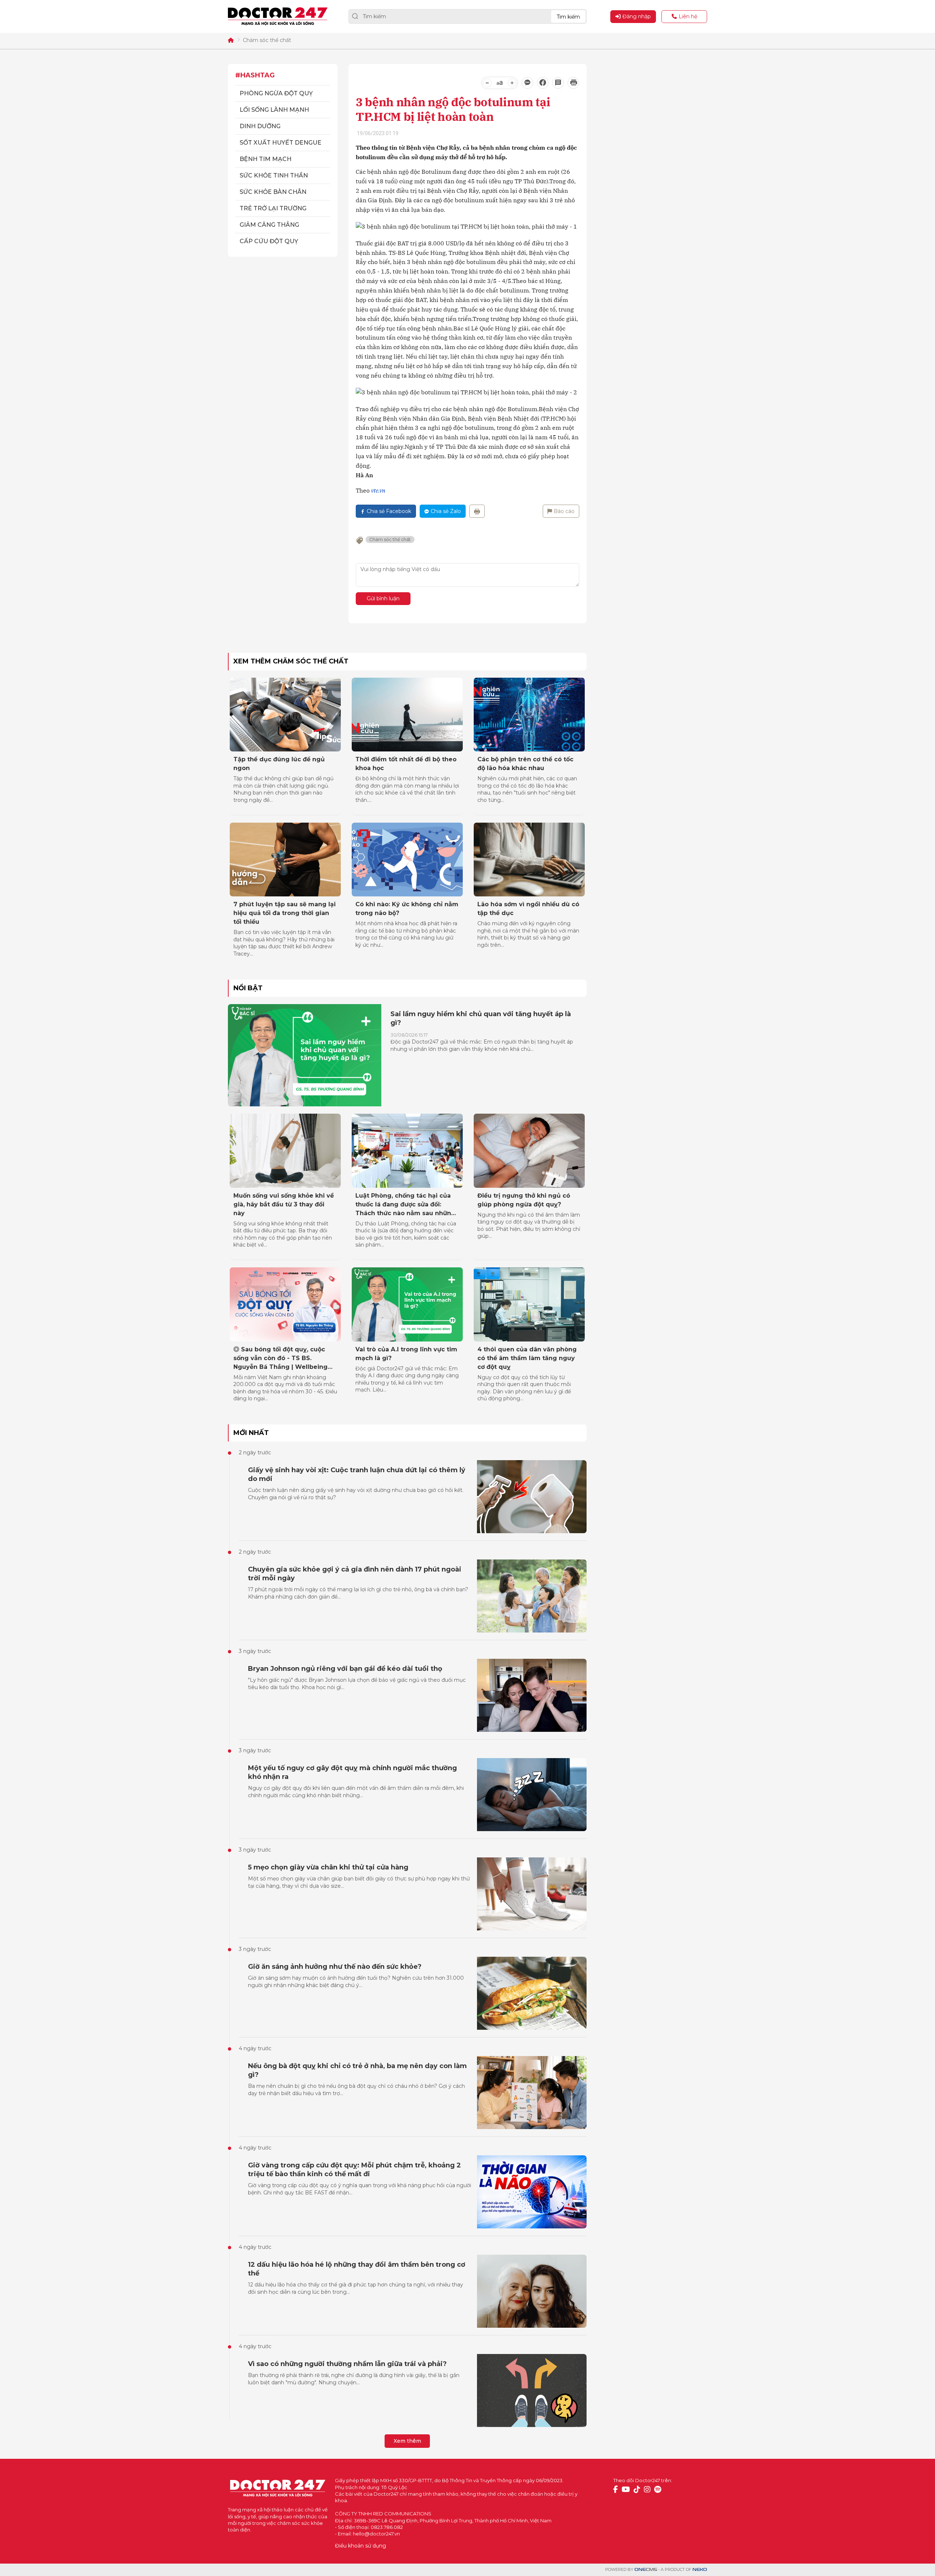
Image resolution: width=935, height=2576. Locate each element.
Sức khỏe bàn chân (273, 192)
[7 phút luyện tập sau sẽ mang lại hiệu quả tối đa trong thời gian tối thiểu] (285, 860)
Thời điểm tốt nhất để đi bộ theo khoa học (406, 764)
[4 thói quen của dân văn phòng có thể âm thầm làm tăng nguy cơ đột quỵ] (529, 1304)
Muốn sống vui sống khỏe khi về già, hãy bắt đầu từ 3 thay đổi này (284, 1204)
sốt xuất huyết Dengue (280, 143)
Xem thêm (407, 2441)
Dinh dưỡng (260, 126)
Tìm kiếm (568, 17)
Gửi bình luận (383, 598)
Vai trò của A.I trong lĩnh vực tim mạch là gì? (406, 1354)
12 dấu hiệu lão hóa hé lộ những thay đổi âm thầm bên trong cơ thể (357, 2269)
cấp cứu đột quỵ (269, 241)
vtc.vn (378, 490)
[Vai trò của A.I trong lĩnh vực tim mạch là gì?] (407, 1304)
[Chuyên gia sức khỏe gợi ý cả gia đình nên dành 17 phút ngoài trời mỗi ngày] (532, 1596)
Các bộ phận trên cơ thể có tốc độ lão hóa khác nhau (525, 764)
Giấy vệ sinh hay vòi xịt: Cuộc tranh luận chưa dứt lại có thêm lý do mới (357, 1474)
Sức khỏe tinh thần (274, 175)
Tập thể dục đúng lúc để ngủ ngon (279, 764)
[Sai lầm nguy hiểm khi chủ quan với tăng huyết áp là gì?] (305, 1055)
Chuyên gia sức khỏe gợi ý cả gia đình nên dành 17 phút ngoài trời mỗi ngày (355, 1574)
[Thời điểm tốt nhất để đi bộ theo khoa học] (407, 715)
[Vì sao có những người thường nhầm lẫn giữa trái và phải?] (532, 2391)
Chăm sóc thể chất (267, 40)
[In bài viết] (573, 83)
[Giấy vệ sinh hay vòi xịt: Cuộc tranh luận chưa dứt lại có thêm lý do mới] (532, 1497)
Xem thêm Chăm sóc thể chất (291, 661)
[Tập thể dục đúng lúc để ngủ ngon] (285, 715)
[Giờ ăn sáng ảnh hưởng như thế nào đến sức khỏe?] (532, 1993)
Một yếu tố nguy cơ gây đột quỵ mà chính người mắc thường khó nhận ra (352, 1772)
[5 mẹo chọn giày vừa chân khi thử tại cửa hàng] (532, 1894)
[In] (477, 511)
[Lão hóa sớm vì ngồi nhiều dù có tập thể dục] (529, 860)
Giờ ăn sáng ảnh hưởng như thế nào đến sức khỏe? (335, 1967)
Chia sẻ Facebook (389, 511)
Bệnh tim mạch (266, 159)
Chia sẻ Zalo (446, 511)
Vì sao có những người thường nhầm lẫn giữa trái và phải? (347, 2364)
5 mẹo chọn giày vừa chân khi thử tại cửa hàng (328, 1867)
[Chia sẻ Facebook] (543, 83)
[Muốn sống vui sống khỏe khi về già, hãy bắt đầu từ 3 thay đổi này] (285, 1151)
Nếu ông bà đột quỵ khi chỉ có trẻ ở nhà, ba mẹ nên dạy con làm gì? (357, 2070)
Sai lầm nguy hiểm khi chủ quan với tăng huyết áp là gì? (481, 1018)
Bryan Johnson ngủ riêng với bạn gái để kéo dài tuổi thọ (345, 1669)
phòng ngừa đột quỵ (276, 93)
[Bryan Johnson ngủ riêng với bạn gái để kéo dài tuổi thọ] (532, 1695)
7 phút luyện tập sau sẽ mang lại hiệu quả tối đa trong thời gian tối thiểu (285, 913)
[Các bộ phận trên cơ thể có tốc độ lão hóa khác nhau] (529, 715)
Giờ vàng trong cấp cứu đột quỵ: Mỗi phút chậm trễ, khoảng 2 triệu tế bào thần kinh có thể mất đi (354, 2170)
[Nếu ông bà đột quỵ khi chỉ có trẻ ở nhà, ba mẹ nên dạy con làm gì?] (532, 2093)
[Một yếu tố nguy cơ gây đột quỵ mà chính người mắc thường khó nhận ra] (532, 1795)
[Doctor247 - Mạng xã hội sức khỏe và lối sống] (278, 16)
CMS (646, 2570)
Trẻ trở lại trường (273, 208)
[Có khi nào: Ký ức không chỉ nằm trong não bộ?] (407, 860)
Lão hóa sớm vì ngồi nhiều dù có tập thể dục (528, 909)
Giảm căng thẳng (269, 225)
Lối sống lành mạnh (274, 110)
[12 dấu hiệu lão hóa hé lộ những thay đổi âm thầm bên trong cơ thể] (532, 2291)
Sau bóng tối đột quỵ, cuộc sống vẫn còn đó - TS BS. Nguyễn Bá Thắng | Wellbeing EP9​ (280, 1359)
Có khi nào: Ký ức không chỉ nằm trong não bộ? (407, 909)
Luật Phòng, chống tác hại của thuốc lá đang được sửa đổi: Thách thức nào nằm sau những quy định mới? (405, 1205)
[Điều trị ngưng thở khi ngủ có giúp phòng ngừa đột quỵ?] (529, 1151)
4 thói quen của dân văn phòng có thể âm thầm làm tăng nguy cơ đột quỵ (527, 1358)
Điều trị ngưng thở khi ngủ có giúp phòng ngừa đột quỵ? (524, 1200)
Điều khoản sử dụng (360, 2546)
